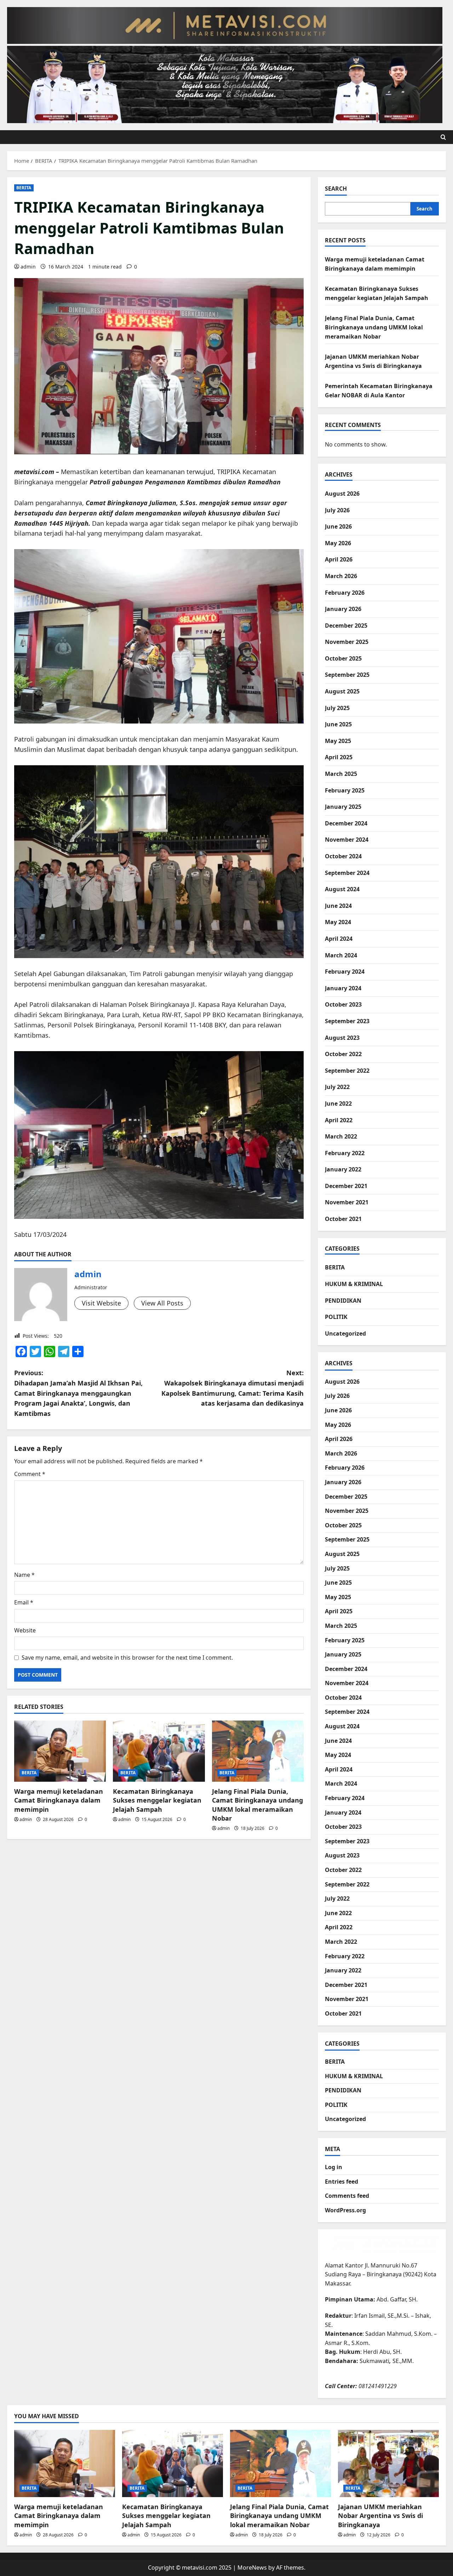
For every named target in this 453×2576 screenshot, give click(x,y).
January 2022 (343, 1169)
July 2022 (337, 1087)
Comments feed (347, 2196)
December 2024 (346, 823)
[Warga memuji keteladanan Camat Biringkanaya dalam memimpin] (60, 1751)
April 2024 (339, 939)
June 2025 (338, 724)
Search (336, 189)
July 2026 (337, 510)
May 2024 (338, 922)
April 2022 (339, 1120)
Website (25, 1630)
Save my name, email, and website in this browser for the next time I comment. (127, 1658)
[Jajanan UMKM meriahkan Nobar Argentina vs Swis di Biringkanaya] (388, 2463)
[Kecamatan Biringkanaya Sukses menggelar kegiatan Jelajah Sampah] (159, 1751)
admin (28, 267)
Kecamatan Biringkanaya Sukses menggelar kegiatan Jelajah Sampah (157, 1800)
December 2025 (346, 626)
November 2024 (347, 840)
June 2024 (338, 906)
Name (24, 1575)
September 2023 (347, 1021)
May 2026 (338, 543)
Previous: (78, 1393)
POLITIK (336, 1317)
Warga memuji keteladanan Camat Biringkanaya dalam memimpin (59, 1800)
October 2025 (343, 658)
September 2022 (347, 1071)
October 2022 (343, 1054)
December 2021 (346, 1186)
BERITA (24, 188)
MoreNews (252, 2568)
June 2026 (338, 526)
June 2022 (338, 1103)
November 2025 (347, 642)
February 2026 (345, 593)
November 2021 (347, 1202)
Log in (334, 2167)
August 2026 (342, 494)
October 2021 (343, 1219)
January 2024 (343, 988)
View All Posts (162, 1303)
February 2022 (345, 1153)
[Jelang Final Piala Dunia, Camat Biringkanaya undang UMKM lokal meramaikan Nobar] (258, 1751)
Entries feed (342, 2182)
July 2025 (337, 708)
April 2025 (339, 757)
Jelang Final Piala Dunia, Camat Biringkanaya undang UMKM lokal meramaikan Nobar (257, 1805)
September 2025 (347, 675)
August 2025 (342, 691)
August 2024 (342, 889)
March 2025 (341, 774)
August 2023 (342, 1038)
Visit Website (101, 1303)
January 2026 (343, 609)
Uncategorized (345, 1333)
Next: (233, 1388)
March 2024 (341, 955)
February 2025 (345, 790)
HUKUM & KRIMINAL (354, 1284)
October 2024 (343, 856)
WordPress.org (345, 2210)
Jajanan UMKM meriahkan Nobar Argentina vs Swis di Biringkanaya (380, 2516)
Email (24, 1602)
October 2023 (343, 1004)
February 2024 (345, 972)
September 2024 (347, 873)
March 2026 (341, 576)
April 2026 (339, 559)
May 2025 (338, 741)
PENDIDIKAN (343, 1301)
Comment (30, 1474)
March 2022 (341, 1136)
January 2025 (343, 807)
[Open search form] (443, 137)
